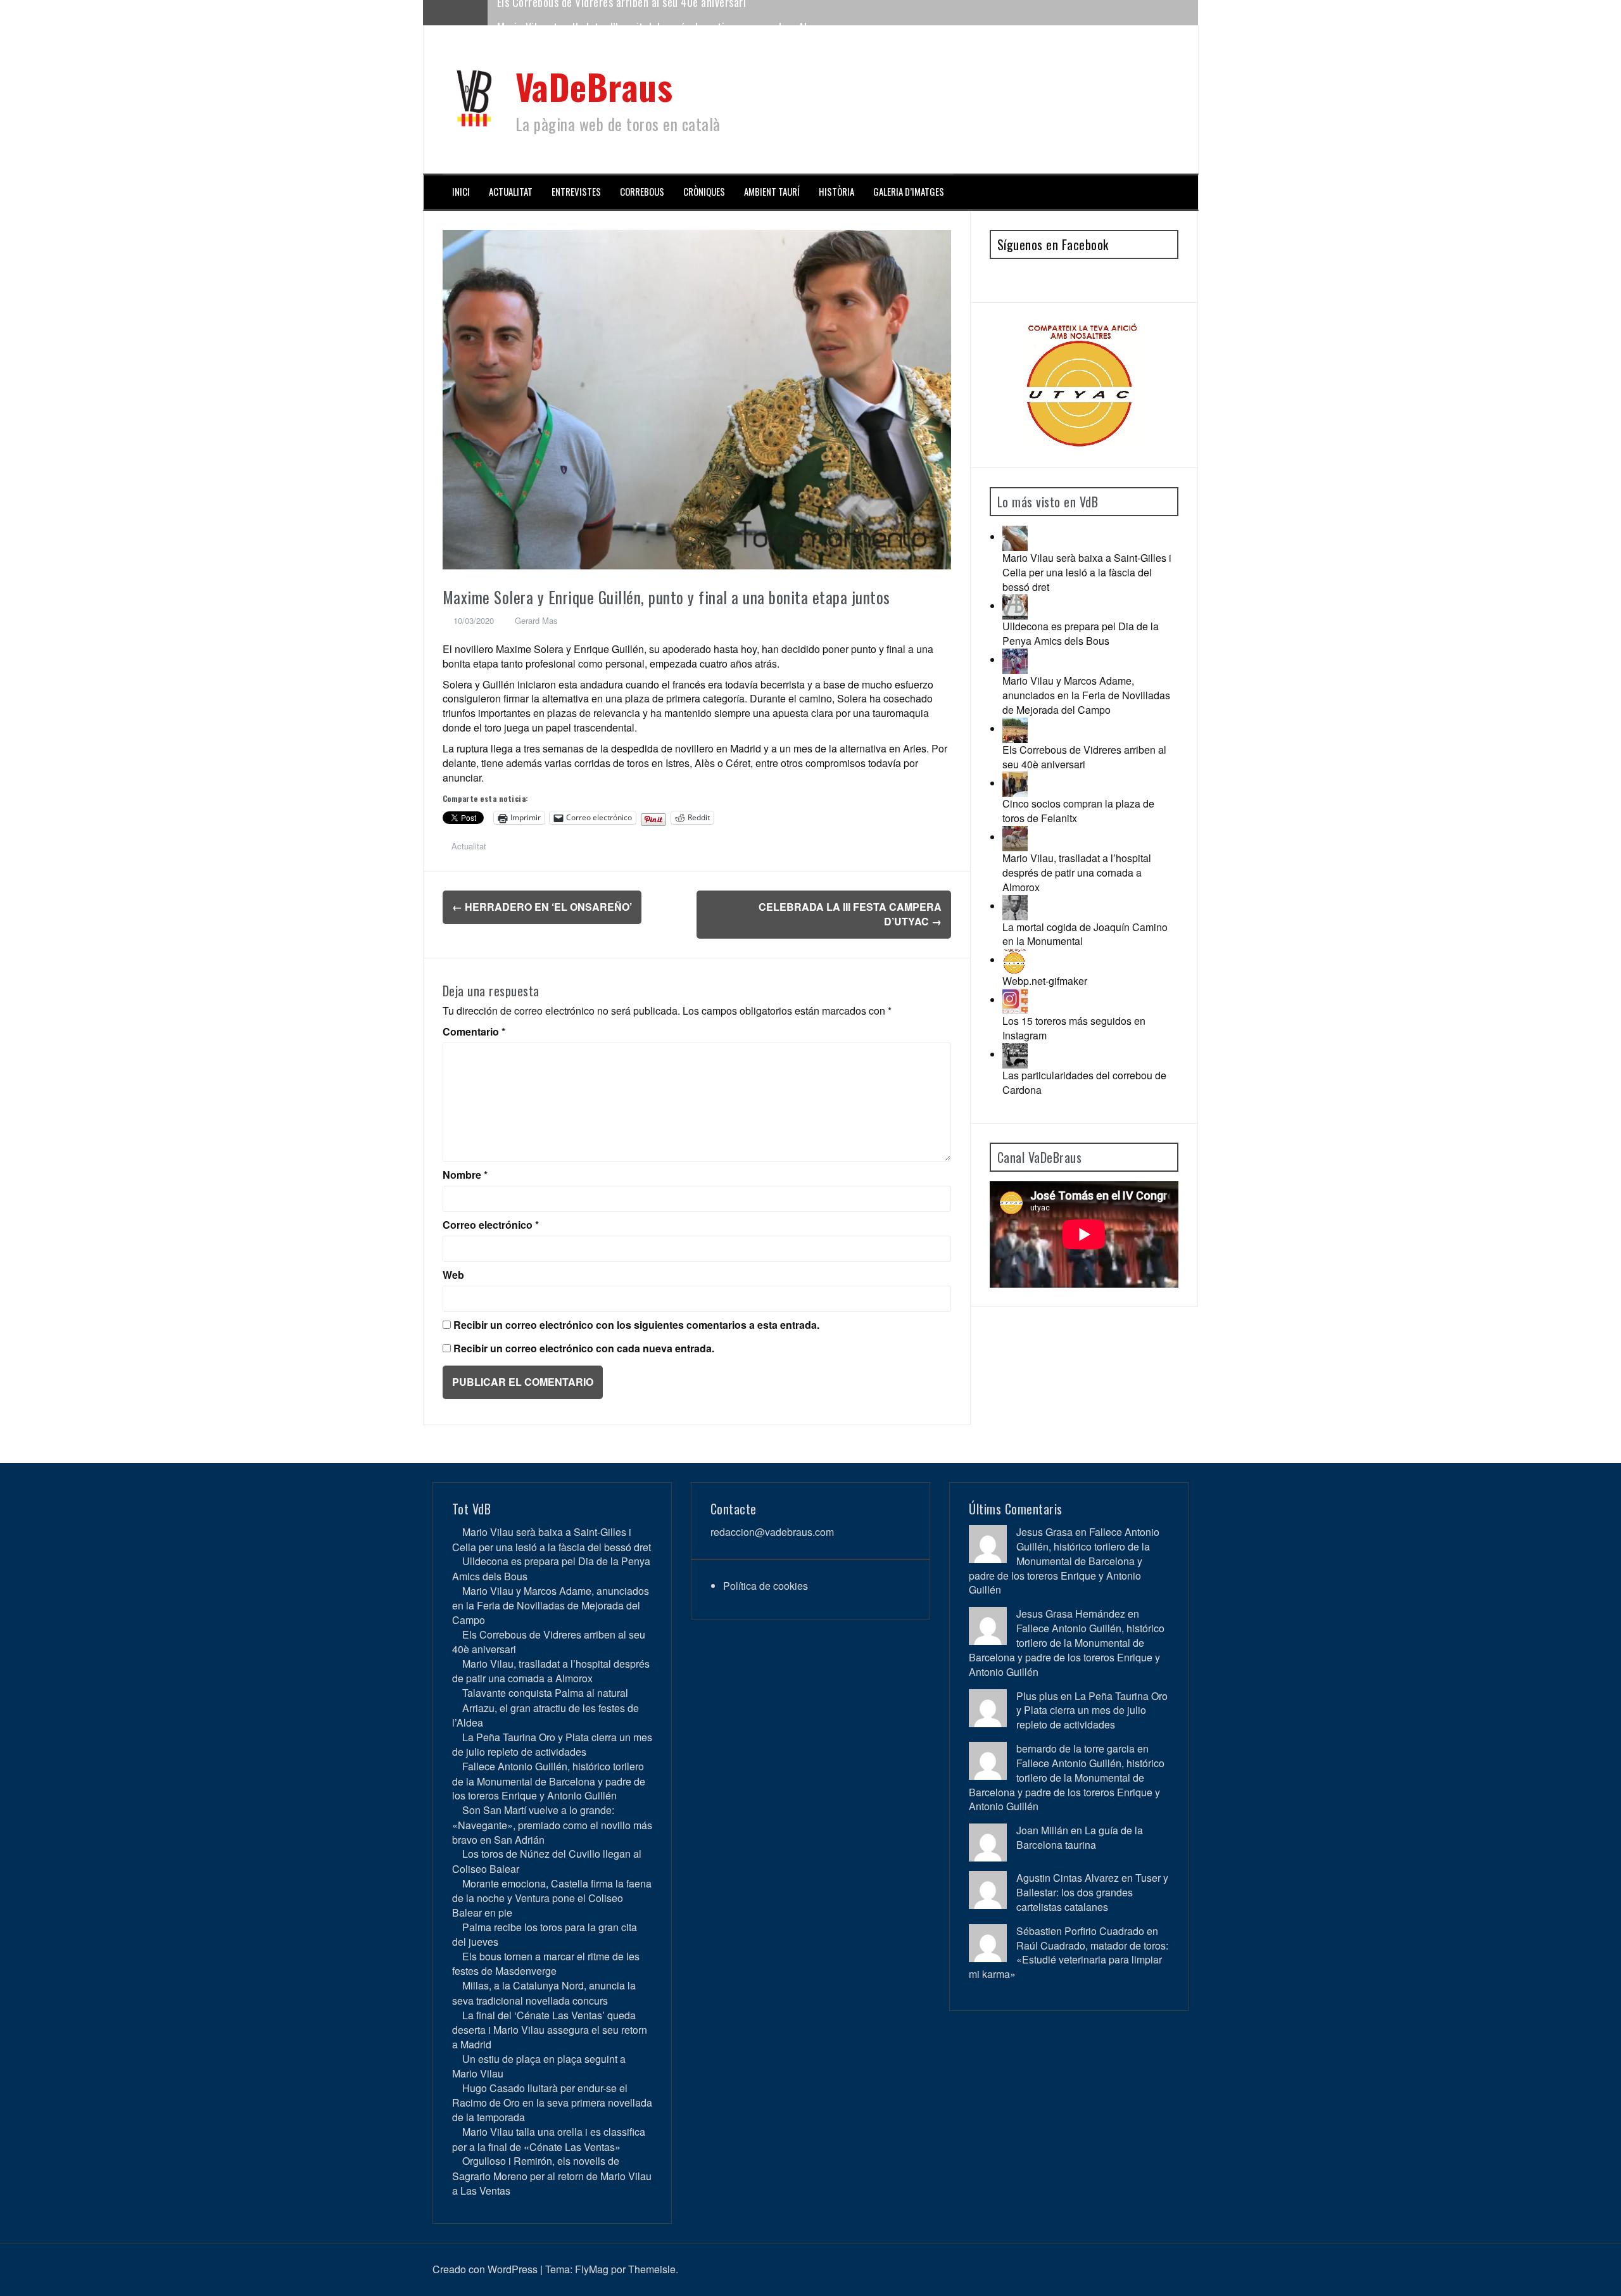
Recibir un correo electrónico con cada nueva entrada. (584, 1348)
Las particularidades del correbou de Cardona (1084, 1082)
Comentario (474, 1032)
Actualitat (511, 192)
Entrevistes (576, 192)
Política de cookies (766, 1586)
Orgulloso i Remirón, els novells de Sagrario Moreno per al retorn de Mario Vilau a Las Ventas (552, 2175)
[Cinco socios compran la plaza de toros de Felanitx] (1015, 783)
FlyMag (592, 2269)
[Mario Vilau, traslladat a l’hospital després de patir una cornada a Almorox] (1015, 837)
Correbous (642, 192)
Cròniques (704, 192)
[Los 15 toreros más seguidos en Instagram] (1015, 1000)
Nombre (465, 1175)
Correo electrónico (491, 1225)
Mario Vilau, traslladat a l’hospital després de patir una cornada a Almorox (666, 12)
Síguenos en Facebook (1053, 244)
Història (836, 192)
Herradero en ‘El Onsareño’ (542, 907)
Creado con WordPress (485, 2269)
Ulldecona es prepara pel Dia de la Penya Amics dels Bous (1081, 633)
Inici (461, 192)
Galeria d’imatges (909, 192)
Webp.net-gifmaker (1045, 981)
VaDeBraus (594, 86)
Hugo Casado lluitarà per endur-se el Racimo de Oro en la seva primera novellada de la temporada (552, 2103)
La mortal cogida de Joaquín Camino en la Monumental (1085, 934)
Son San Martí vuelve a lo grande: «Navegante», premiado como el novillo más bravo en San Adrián (552, 1824)
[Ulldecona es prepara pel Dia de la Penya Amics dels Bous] (1015, 606)
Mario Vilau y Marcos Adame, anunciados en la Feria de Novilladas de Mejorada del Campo (1086, 695)
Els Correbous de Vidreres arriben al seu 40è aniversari (1084, 757)
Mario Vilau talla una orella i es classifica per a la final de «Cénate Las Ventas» (549, 2139)
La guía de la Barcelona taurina (1080, 1837)
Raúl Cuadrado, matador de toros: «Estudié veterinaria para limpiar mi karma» (1069, 1960)
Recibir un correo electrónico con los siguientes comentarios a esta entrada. (636, 1325)
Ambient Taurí (772, 192)
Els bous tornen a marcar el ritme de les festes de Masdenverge (546, 1963)
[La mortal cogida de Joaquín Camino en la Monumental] (1015, 906)
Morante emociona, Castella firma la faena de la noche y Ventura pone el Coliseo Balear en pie (552, 1898)
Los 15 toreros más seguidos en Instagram (1074, 1028)
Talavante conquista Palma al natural (545, 1693)
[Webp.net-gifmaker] (1015, 960)
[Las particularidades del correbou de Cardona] (1015, 1054)
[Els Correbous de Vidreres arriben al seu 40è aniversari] (1015, 729)
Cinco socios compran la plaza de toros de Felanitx (1078, 811)
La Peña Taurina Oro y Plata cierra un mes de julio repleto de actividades (552, 1744)
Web (453, 1275)
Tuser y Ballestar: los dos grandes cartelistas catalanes (1092, 1892)
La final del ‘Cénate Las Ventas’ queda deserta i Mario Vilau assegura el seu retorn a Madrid (550, 2030)
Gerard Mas (536, 620)
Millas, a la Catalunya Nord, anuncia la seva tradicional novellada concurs (544, 1993)
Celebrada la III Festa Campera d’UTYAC (850, 914)
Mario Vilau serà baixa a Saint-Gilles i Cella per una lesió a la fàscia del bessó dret (1087, 572)
